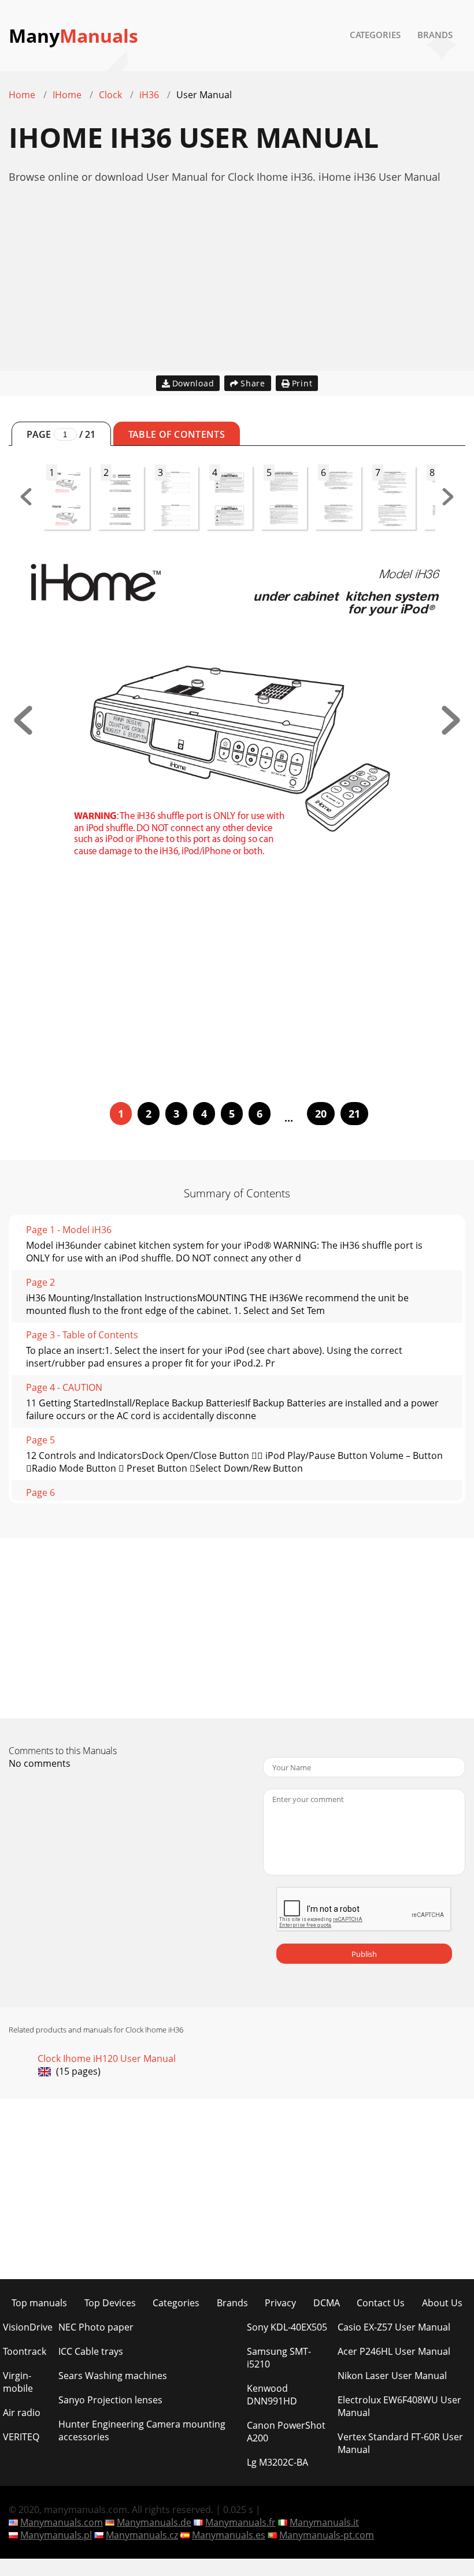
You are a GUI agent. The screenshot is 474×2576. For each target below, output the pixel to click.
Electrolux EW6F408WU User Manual (399, 2406)
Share (253, 383)
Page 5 (40, 1440)
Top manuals (39, 2303)
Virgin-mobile (18, 2382)
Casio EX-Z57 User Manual (394, 2327)
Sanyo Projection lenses (110, 2400)
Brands (435, 35)
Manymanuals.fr (240, 2522)
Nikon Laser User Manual (392, 2376)
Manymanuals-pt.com (327, 2535)
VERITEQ (21, 2437)
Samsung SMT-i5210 (279, 2358)
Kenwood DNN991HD (272, 2395)
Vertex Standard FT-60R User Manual (400, 2443)
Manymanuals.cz (142, 2535)
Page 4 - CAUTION (64, 1387)
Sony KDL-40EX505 (287, 2327)
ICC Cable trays (91, 2351)
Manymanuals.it (324, 2522)
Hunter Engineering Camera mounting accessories (142, 2430)
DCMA (327, 2303)
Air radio (22, 2413)
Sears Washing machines (113, 2376)
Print (302, 383)
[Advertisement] (237, 290)
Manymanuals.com (62, 2522)
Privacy (280, 2303)
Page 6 (40, 1492)
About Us (442, 2303)
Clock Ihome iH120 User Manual (107, 2058)
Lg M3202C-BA (277, 2462)
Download (193, 383)
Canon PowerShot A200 (286, 2432)
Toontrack (25, 2351)
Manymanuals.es (229, 2535)
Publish (364, 1954)
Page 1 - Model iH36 (69, 1230)
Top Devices (110, 2303)
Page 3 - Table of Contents (82, 1335)
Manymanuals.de (154, 2522)
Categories (375, 35)
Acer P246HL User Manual (394, 2351)
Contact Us (381, 2303)
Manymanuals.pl (56, 2535)
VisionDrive (28, 2327)
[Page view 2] (451, 731)
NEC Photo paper (96, 2327)
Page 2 (40, 1282)
